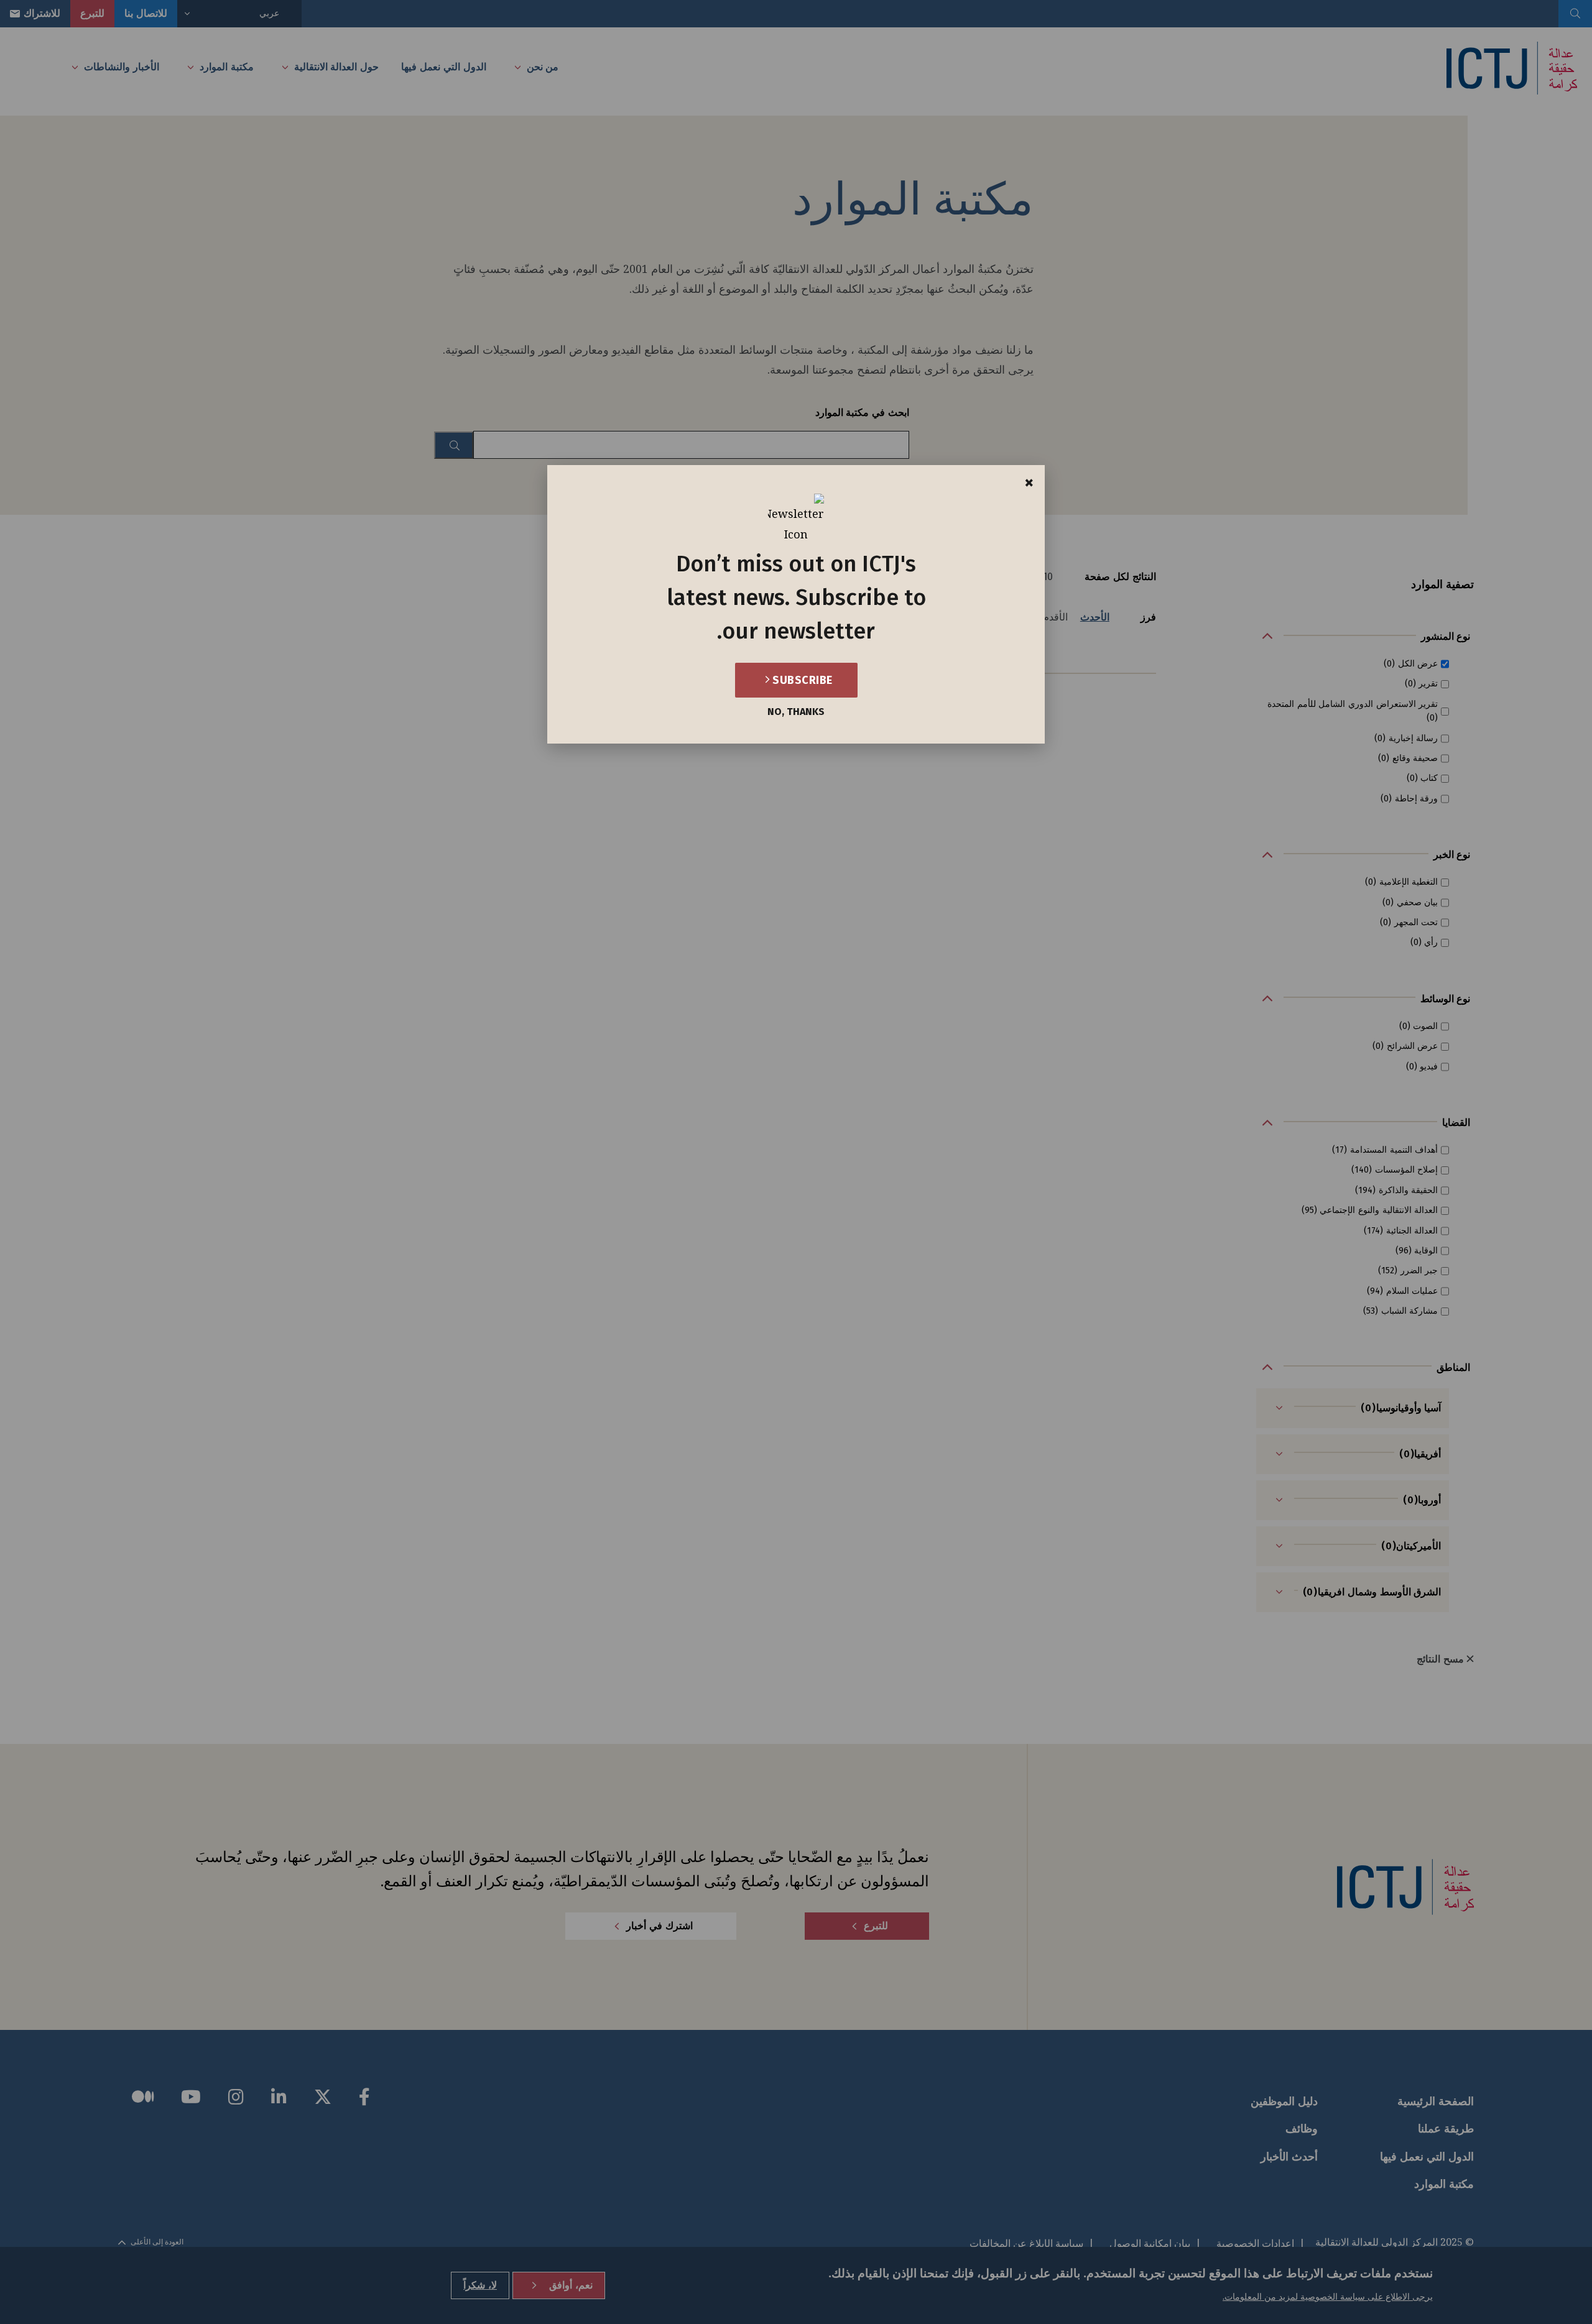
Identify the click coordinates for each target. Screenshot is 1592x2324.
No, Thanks (796, 712)
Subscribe (801, 680)
